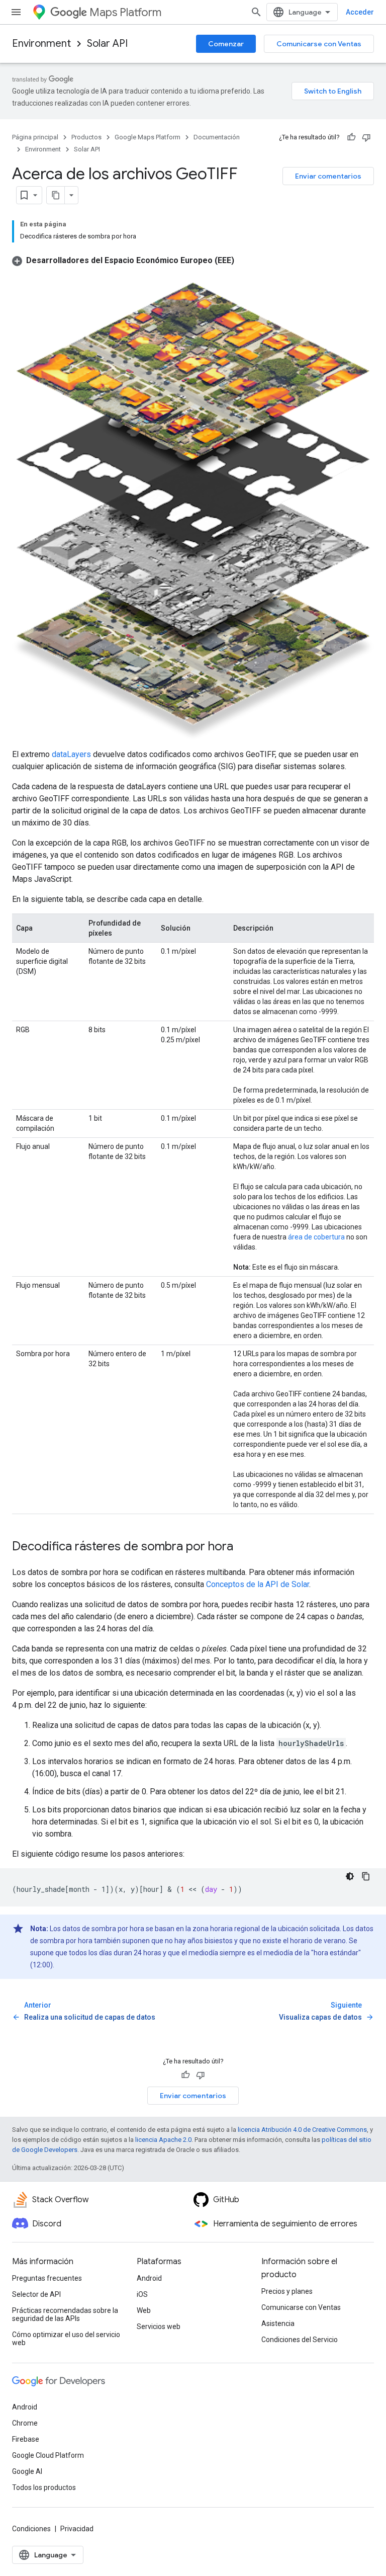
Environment (41, 44)
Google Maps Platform (148, 137)
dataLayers (71, 754)
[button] (123, 260)
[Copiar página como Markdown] (56, 195)
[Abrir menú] (16, 12)
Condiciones (31, 2529)
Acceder (360, 12)
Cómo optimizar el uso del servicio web (66, 2339)
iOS (142, 2294)
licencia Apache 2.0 (163, 2140)
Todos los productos (44, 2487)
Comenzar (226, 44)
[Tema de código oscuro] (350, 1876)
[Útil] (351, 137)
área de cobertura (316, 1237)
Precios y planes (287, 2291)
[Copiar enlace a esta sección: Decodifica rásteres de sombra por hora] (243, 1547)
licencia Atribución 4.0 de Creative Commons (302, 2130)
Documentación (217, 137)
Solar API (107, 44)
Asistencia (278, 2323)
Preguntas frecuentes (47, 2278)
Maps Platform (125, 12)
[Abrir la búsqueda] (256, 12)
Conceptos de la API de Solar (258, 1584)
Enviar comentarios (328, 176)
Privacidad (77, 2529)
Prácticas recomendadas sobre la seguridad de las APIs (65, 2314)
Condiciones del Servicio (300, 2340)
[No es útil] (366, 137)
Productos (86, 137)
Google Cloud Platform (48, 2455)
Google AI (27, 2471)
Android (149, 2278)
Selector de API (36, 2294)
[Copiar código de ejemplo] (366, 1876)
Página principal (35, 137)
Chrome (25, 2423)
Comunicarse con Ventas (319, 44)
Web (144, 2310)
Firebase (26, 2439)
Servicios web (159, 2326)
